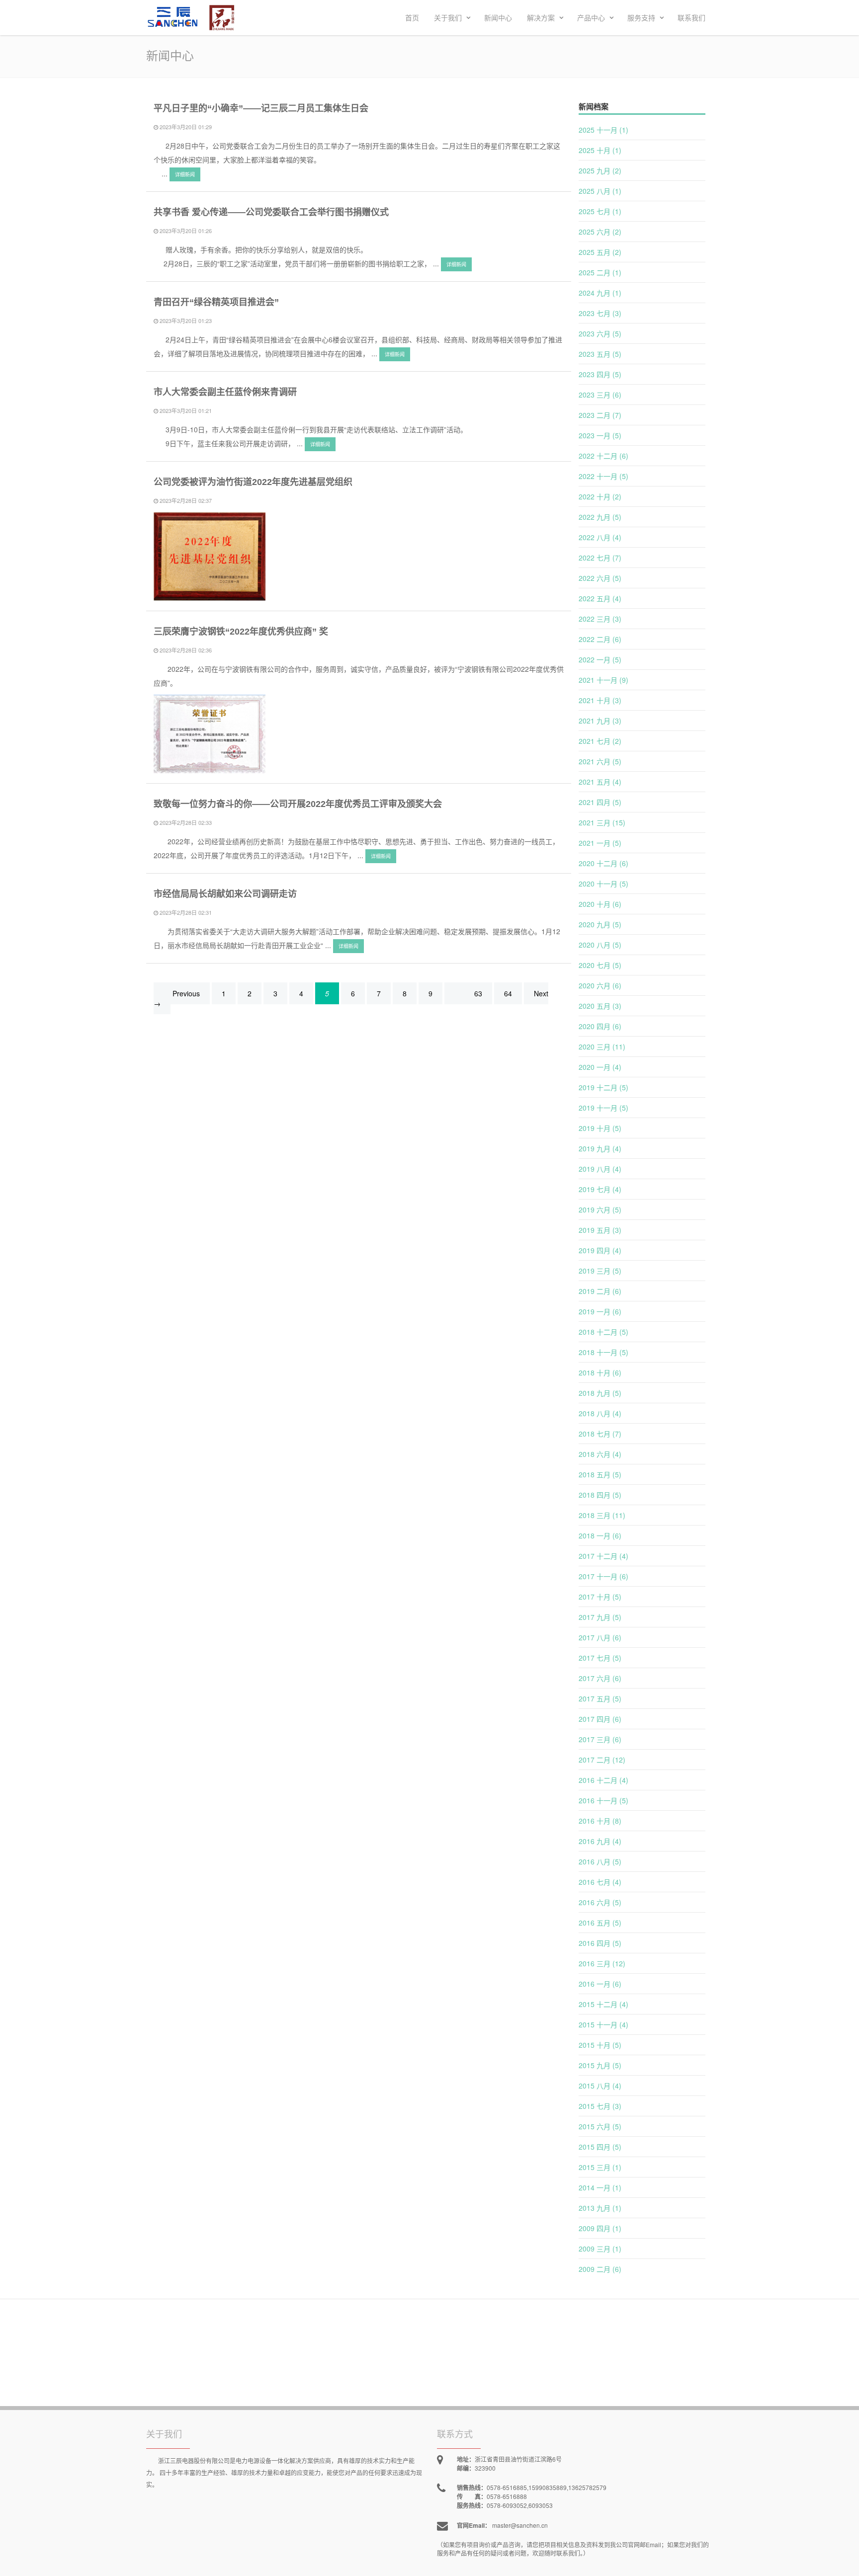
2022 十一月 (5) (603, 476)
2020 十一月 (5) (603, 884)
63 (478, 993)
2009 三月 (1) (600, 2249)
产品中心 (592, 17)
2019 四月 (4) (600, 1250)
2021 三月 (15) (602, 822)
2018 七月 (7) (600, 1434)
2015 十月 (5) (600, 2045)
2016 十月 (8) (600, 1821)
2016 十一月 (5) (603, 1800)
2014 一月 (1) (600, 2187)
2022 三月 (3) (600, 619)
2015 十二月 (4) (603, 2004)
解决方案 (542, 17)
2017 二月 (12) (602, 1760)
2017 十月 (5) (600, 1597)
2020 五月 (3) (600, 1006)
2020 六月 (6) (600, 985)
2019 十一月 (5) (603, 1108)
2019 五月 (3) (600, 1230)
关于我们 (449, 17)
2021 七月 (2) (600, 741)
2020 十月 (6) (600, 904)
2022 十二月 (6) (603, 456)
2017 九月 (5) (600, 1617)
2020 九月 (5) (600, 924)
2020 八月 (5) (600, 945)
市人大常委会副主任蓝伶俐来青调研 (225, 392)
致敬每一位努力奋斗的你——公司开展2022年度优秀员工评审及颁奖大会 (298, 804)
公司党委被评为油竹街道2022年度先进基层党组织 (253, 482)
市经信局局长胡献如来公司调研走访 (225, 894)
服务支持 (642, 17)
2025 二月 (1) (600, 272)
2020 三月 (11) (602, 1046)
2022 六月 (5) (600, 578)
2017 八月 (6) (600, 1637)
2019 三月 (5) (600, 1271)
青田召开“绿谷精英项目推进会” (216, 302)
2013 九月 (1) (600, 2208)
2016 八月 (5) (600, 1861)
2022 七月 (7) (600, 558)
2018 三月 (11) (602, 1515)
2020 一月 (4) (600, 1067)
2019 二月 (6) (600, 1291)
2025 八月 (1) (600, 191)
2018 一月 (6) (600, 1535)
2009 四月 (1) (600, 2228)
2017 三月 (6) (600, 1739)
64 (508, 993)
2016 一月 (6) (600, 1984)
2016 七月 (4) (600, 1882)
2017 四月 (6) (600, 1719)
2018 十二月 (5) (603, 1332)
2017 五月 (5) (600, 1698)
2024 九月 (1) (600, 293)
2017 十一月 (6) (603, 1576)
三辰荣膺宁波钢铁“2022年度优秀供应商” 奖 (241, 632)
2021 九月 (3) (600, 721)
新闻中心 (498, 17)
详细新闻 (185, 174)
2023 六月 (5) (600, 333)
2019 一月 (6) (600, 1311)
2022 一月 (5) (600, 659)
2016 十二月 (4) (603, 1780)
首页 (412, 17)
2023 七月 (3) (600, 313)
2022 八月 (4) (600, 537)
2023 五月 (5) (600, 354)
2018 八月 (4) (600, 1413)
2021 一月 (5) (600, 843)
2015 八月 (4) (600, 2086)
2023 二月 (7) (600, 415)
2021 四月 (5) (600, 802)
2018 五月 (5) (600, 1474)
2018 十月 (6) (600, 1372)
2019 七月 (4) (600, 1189)
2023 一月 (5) (600, 435)
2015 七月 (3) (600, 2106)
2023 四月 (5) (600, 374)
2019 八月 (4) (600, 1169)
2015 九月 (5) (600, 2065)
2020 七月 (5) (600, 965)
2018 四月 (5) (600, 1495)
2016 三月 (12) (602, 1963)
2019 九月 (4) (600, 1148)
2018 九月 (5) (600, 1393)
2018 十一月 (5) (603, 1352)
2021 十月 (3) (600, 700)
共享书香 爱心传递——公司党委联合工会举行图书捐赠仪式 (271, 212)
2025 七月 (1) (600, 211)
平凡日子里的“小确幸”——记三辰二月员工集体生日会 (261, 108)
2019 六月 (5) (600, 1209)
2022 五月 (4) (600, 598)
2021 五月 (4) (600, 782)
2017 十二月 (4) (603, 1556)
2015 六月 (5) (600, 2126)
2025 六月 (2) (600, 232)
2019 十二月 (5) (603, 1087)
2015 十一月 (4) (603, 2024)
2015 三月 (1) (600, 2167)
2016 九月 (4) (600, 1841)
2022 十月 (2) (600, 496)
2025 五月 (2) (600, 252)
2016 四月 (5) (600, 1943)
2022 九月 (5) (600, 517)
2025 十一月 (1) (603, 130)
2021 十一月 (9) (603, 680)
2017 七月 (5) (600, 1658)
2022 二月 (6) (600, 639)
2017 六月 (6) (600, 1678)
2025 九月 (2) (600, 170)
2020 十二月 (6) (603, 863)
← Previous (182, 993)
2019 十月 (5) (600, 1128)
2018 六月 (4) (600, 1454)
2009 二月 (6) (600, 2269)
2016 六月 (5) (600, 1902)
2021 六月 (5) (600, 761)
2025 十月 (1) (600, 150)
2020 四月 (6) (600, 1026)
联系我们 (691, 17)
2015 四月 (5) (600, 2147)
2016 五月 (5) (600, 1923)
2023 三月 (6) (600, 395)
